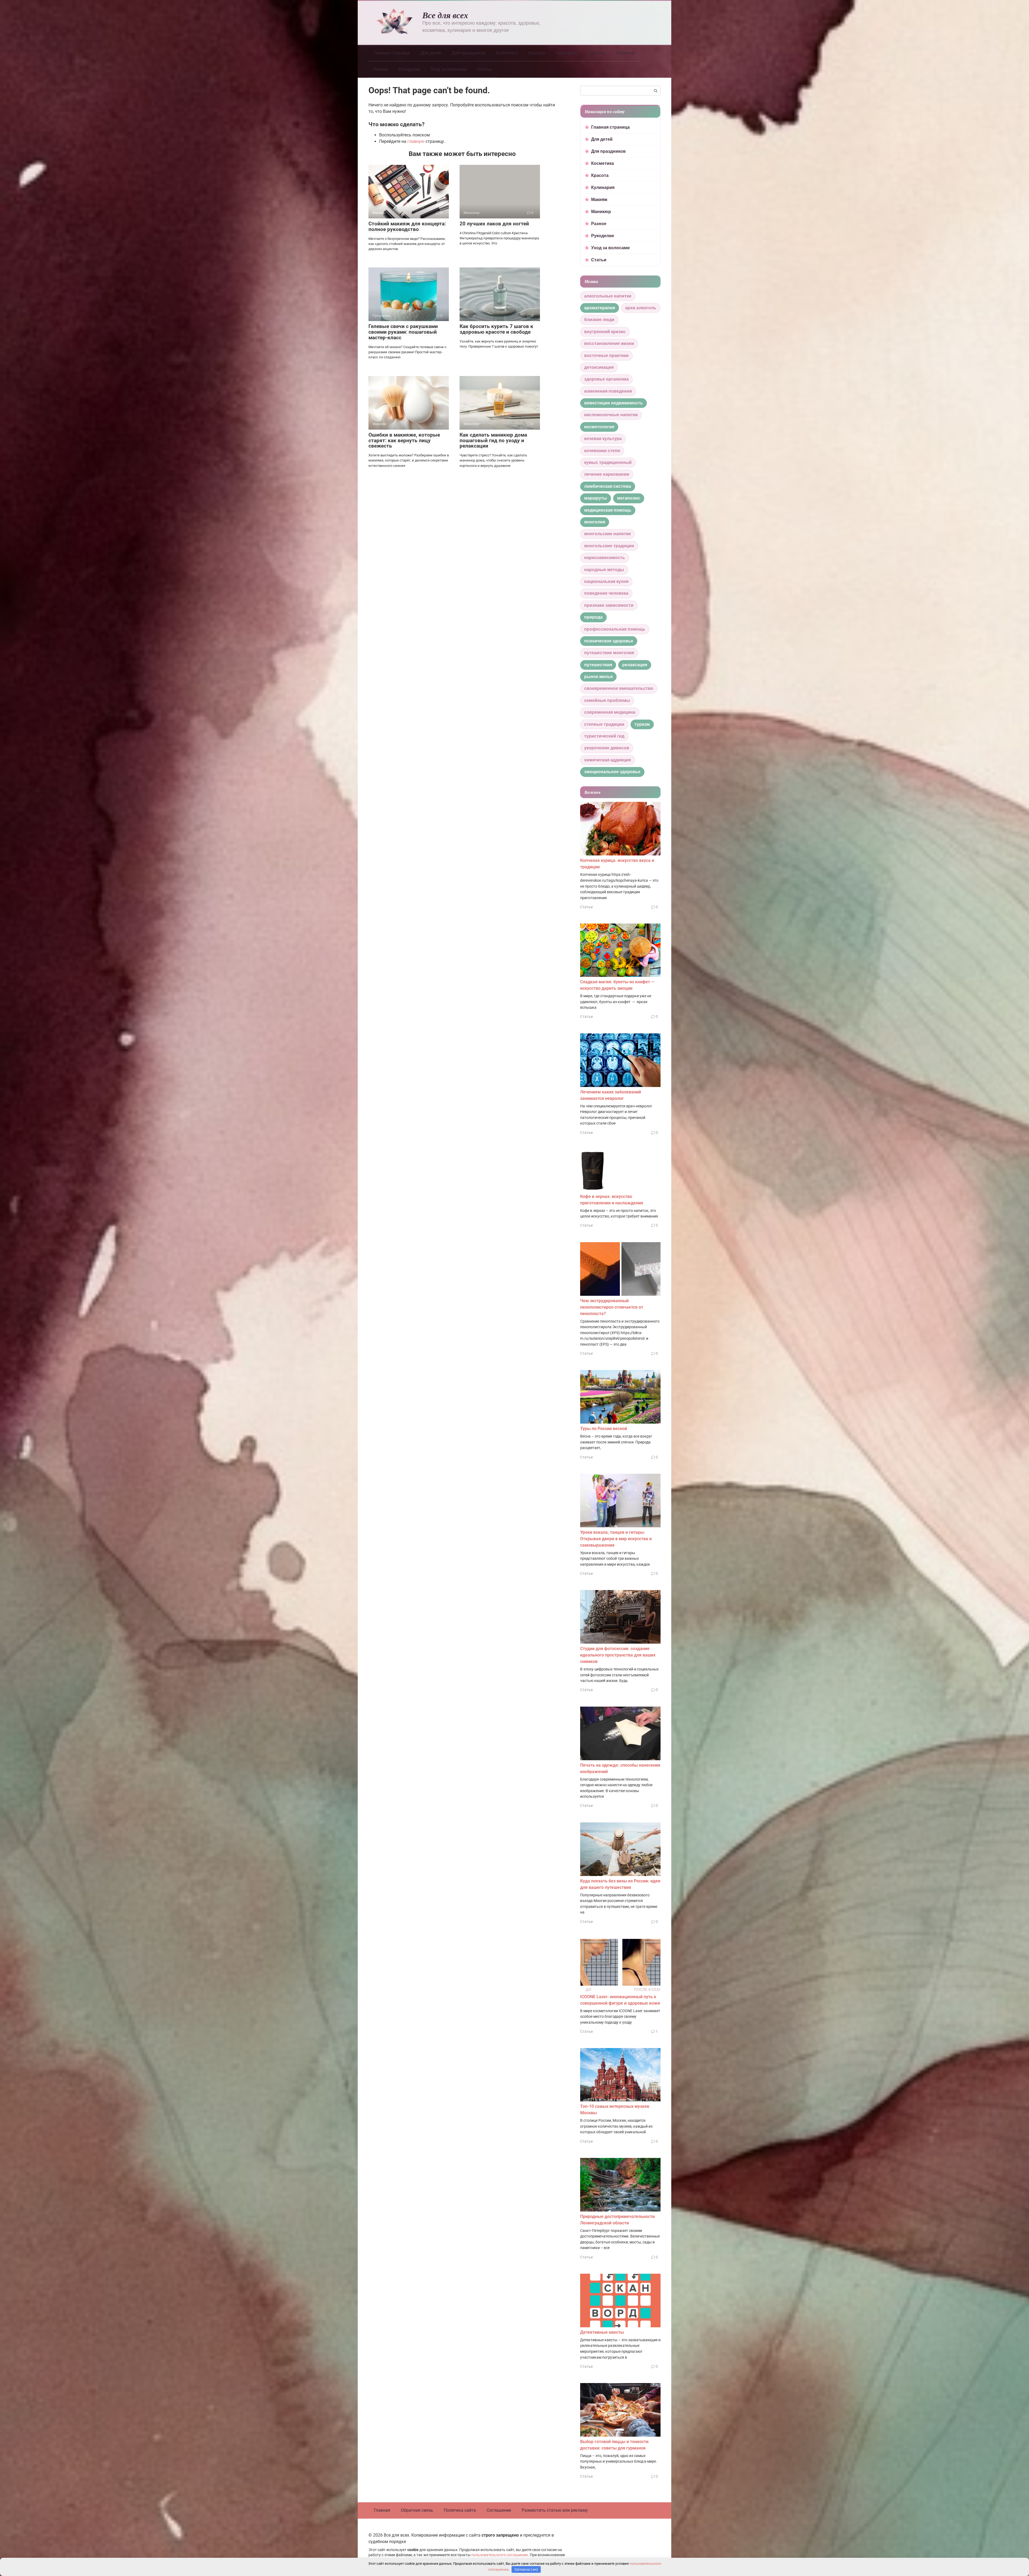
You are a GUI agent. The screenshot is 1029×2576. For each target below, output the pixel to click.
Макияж (596, 53)
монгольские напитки (607, 534)
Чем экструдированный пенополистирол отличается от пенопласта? (612, 1307)
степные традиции (604, 724)
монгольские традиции (609, 546)
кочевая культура (603, 439)
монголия (595, 522)
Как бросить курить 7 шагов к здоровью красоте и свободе (496, 329)
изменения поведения (608, 391)
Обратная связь (417, 2510)
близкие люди (599, 320)
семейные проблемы (607, 700)
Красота (537, 53)
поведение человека (606, 593)
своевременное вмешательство (619, 688)
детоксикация (599, 367)
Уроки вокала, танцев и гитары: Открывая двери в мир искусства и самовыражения (616, 1539)
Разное (381, 69)
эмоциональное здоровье (612, 772)
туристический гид (604, 736)
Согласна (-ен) (526, 2569)
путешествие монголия (609, 653)
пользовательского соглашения (500, 2555)
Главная (382, 2510)
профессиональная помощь (615, 629)
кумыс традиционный (608, 462)
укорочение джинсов (607, 748)
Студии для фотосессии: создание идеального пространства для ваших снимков (618, 1655)
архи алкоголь (641, 308)
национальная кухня (606, 581)
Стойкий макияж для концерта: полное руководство (407, 226)
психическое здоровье (609, 641)
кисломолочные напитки (611, 415)
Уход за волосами (449, 69)
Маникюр (625, 53)
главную (416, 141)
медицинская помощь (608, 510)
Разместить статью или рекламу (555, 2510)
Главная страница (392, 53)
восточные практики (606, 355)
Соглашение (499, 2510)
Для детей (431, 53)
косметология (599, 427)
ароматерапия (600, 308)
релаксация (635, 665)
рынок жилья (598, 677)
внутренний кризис (605, 332)
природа (593, 617)
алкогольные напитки (608, 296)
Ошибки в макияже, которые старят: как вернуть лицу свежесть (404, 440)
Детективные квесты (602, 2332)
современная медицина (610, 712)
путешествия (598, 665)
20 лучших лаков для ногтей (494, 224)
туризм (642, 724)
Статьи (485, 69)
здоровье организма (606, 379)
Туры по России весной (604, 1429)
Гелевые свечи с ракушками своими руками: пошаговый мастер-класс (403, 332)
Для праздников (468, 53)
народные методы (604, 570)
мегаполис (629, 498)
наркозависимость (605, 558)
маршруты (596, 498)
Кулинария (567, 53)
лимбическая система (608, 486)
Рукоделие (409, 69)
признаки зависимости (609, 605)
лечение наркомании (607, 474)
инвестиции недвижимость (614, 403)
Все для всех (445, 15)
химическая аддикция (607, 760)
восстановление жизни (609, 343)
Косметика (507, 53)
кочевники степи (602, 451)
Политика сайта (460, 2510)
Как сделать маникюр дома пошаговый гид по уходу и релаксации (493, 440)
